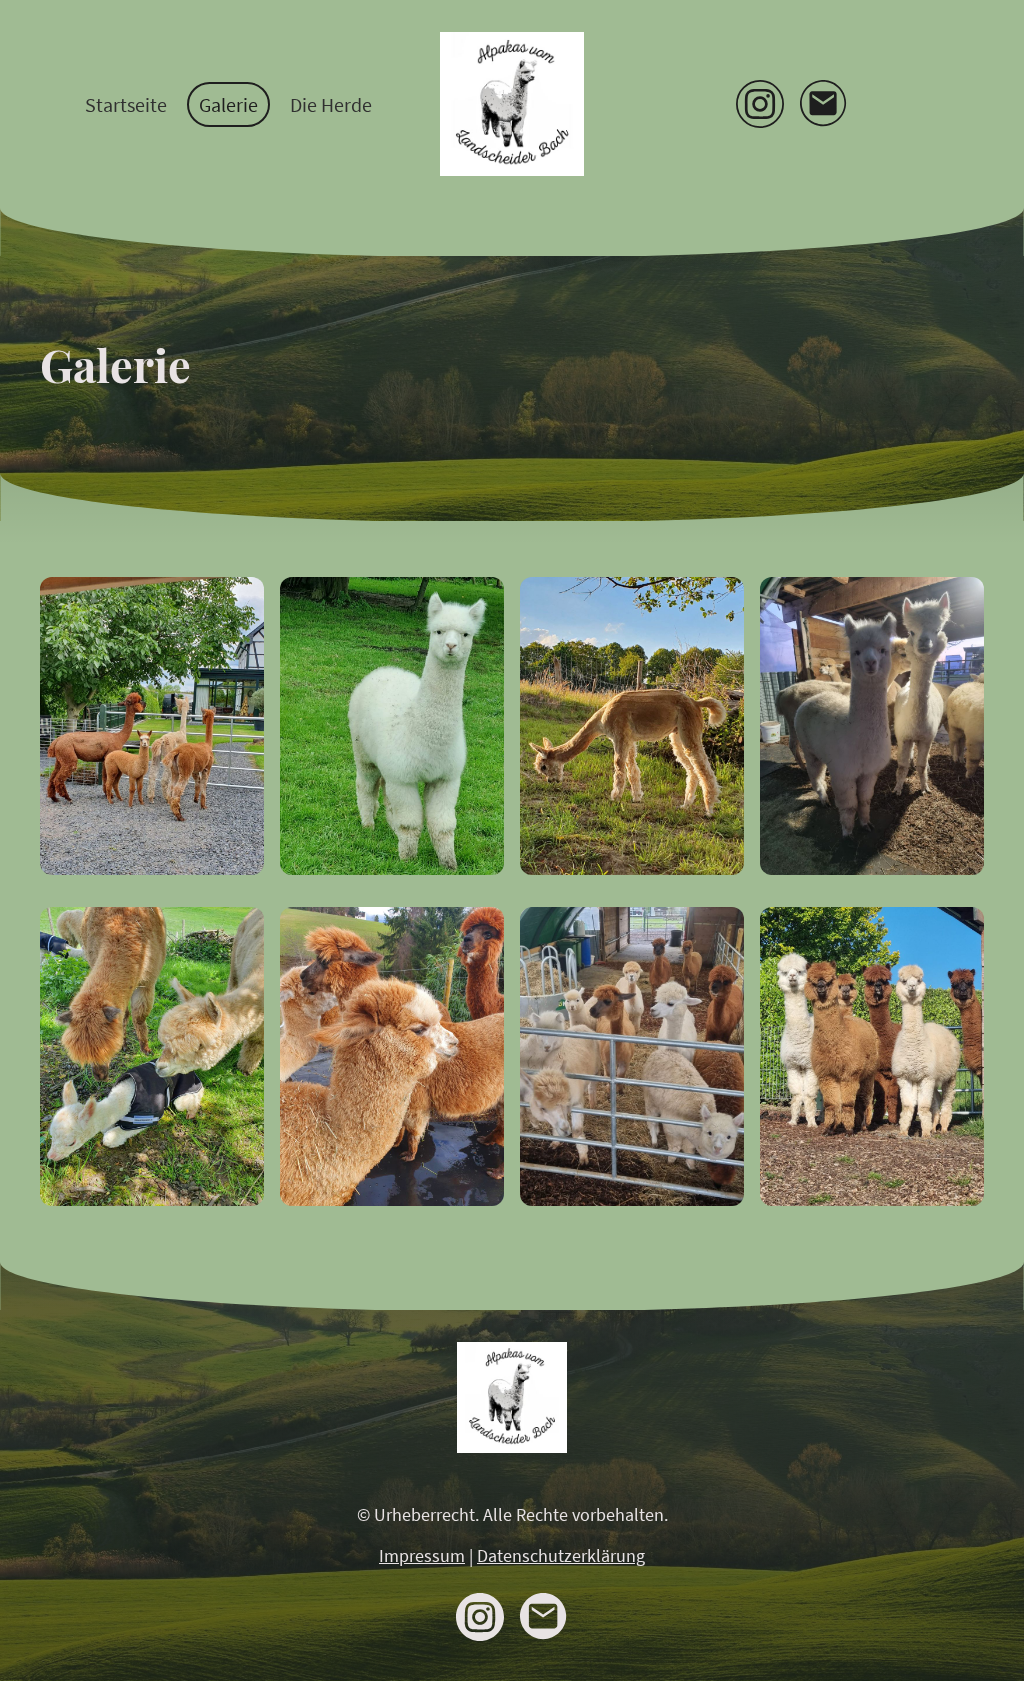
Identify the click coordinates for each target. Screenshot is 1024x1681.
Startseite (126, 104)
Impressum (422, 1555)
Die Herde (331, 104)
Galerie (228, 104)
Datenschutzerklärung (561, 1555)
